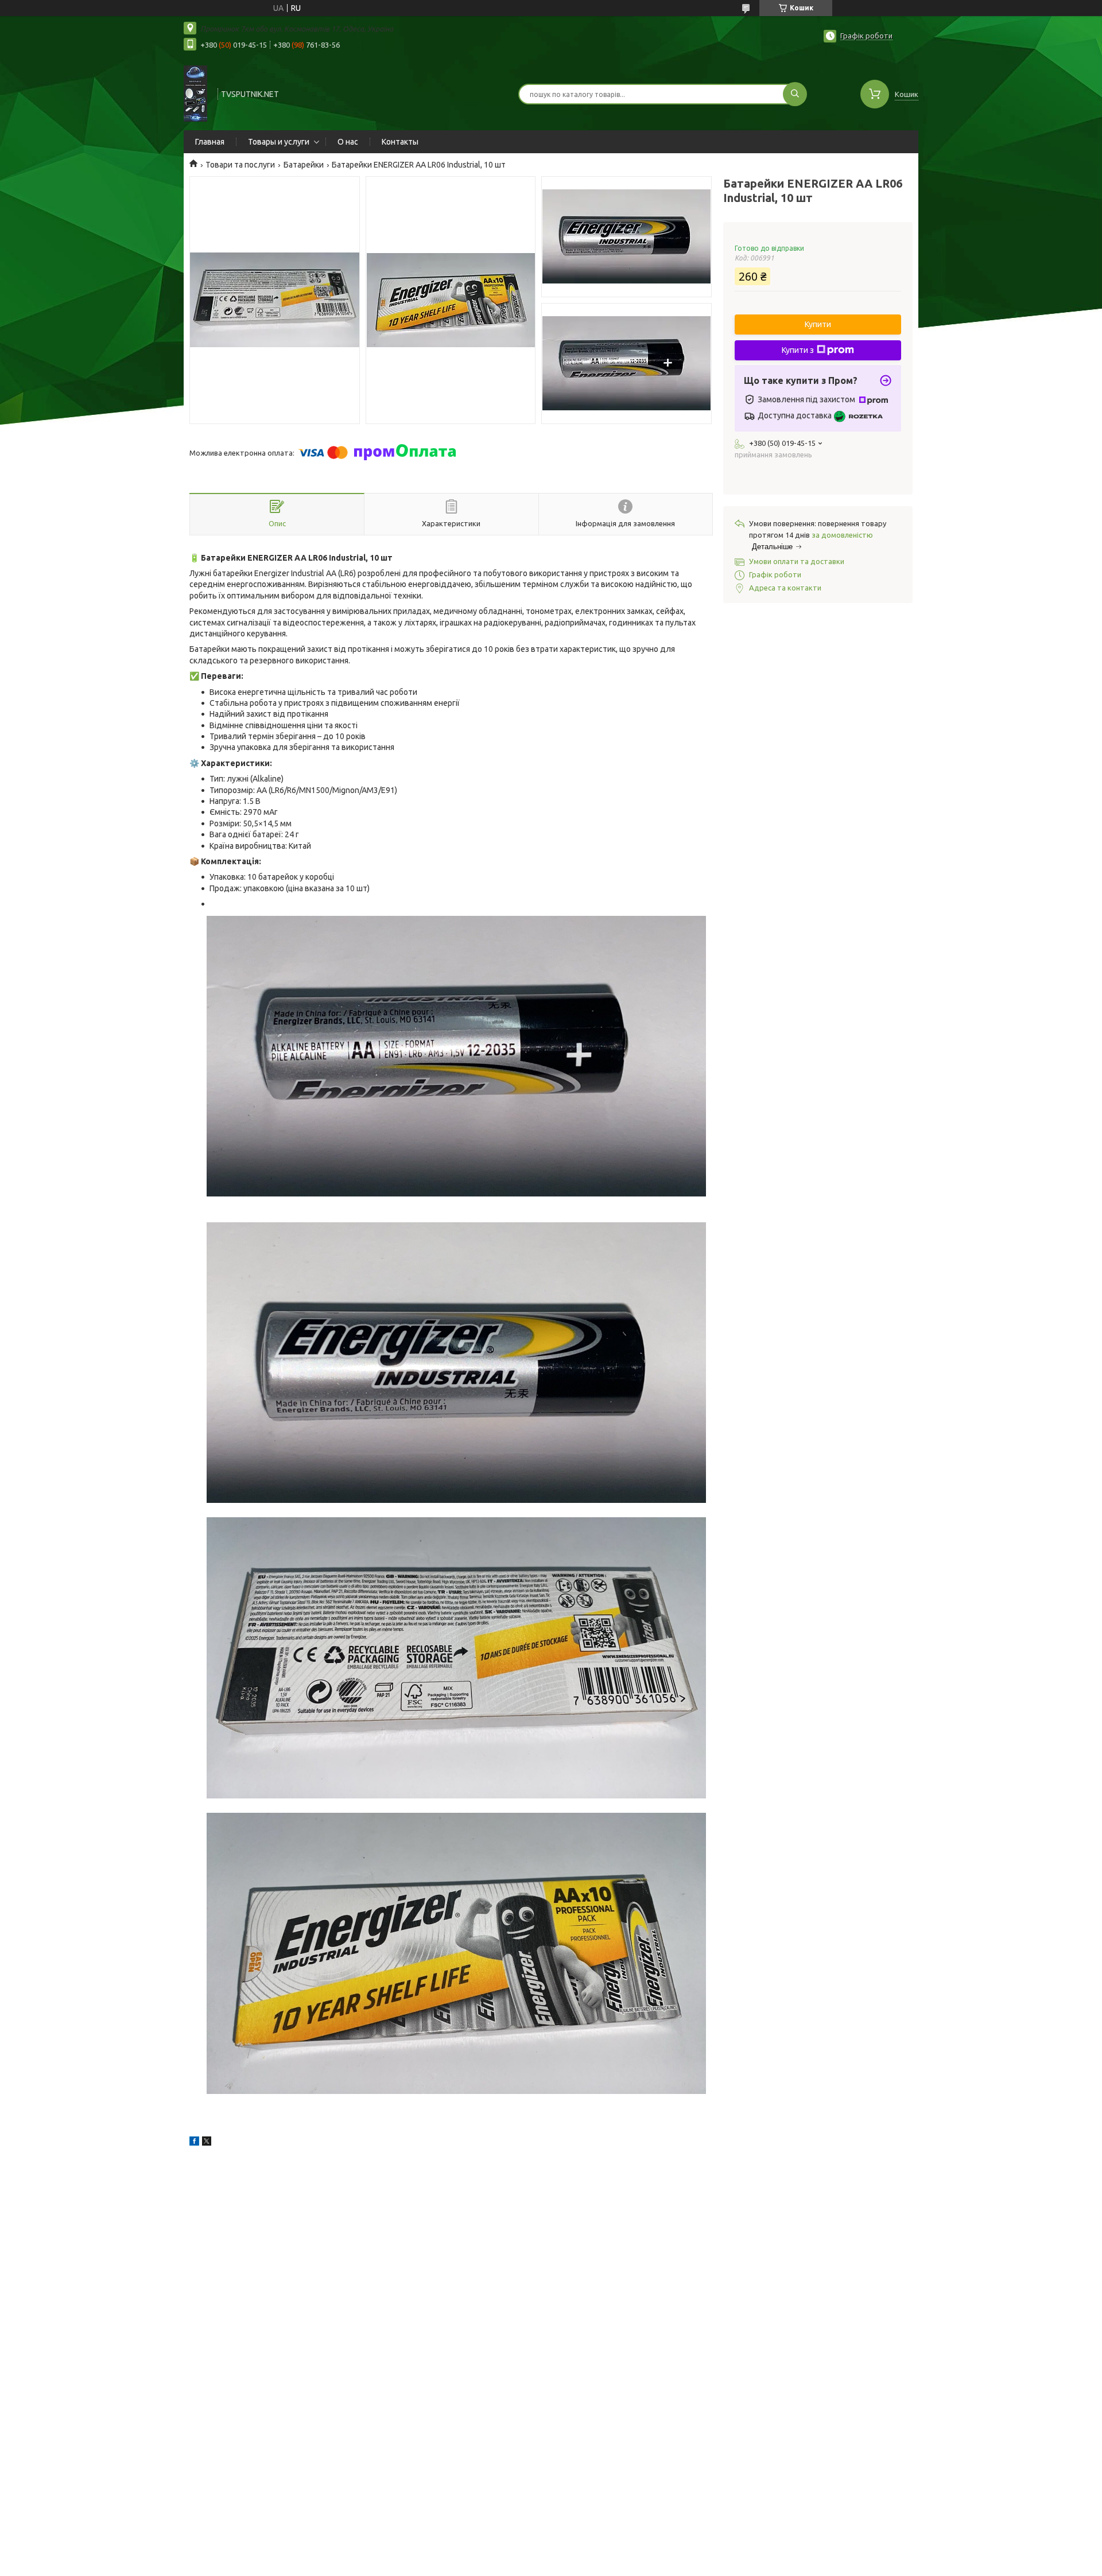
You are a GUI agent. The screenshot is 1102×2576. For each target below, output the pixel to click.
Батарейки (304, 165)
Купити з (798, 350)
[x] (207, 2143)
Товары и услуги (279, 142)
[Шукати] (795, 94)
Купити (818, 324)
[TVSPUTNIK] (195, 93)
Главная (210, 142)
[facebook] (194, 2143)
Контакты (400, 142)
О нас (348, 142)
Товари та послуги (240, 165)
